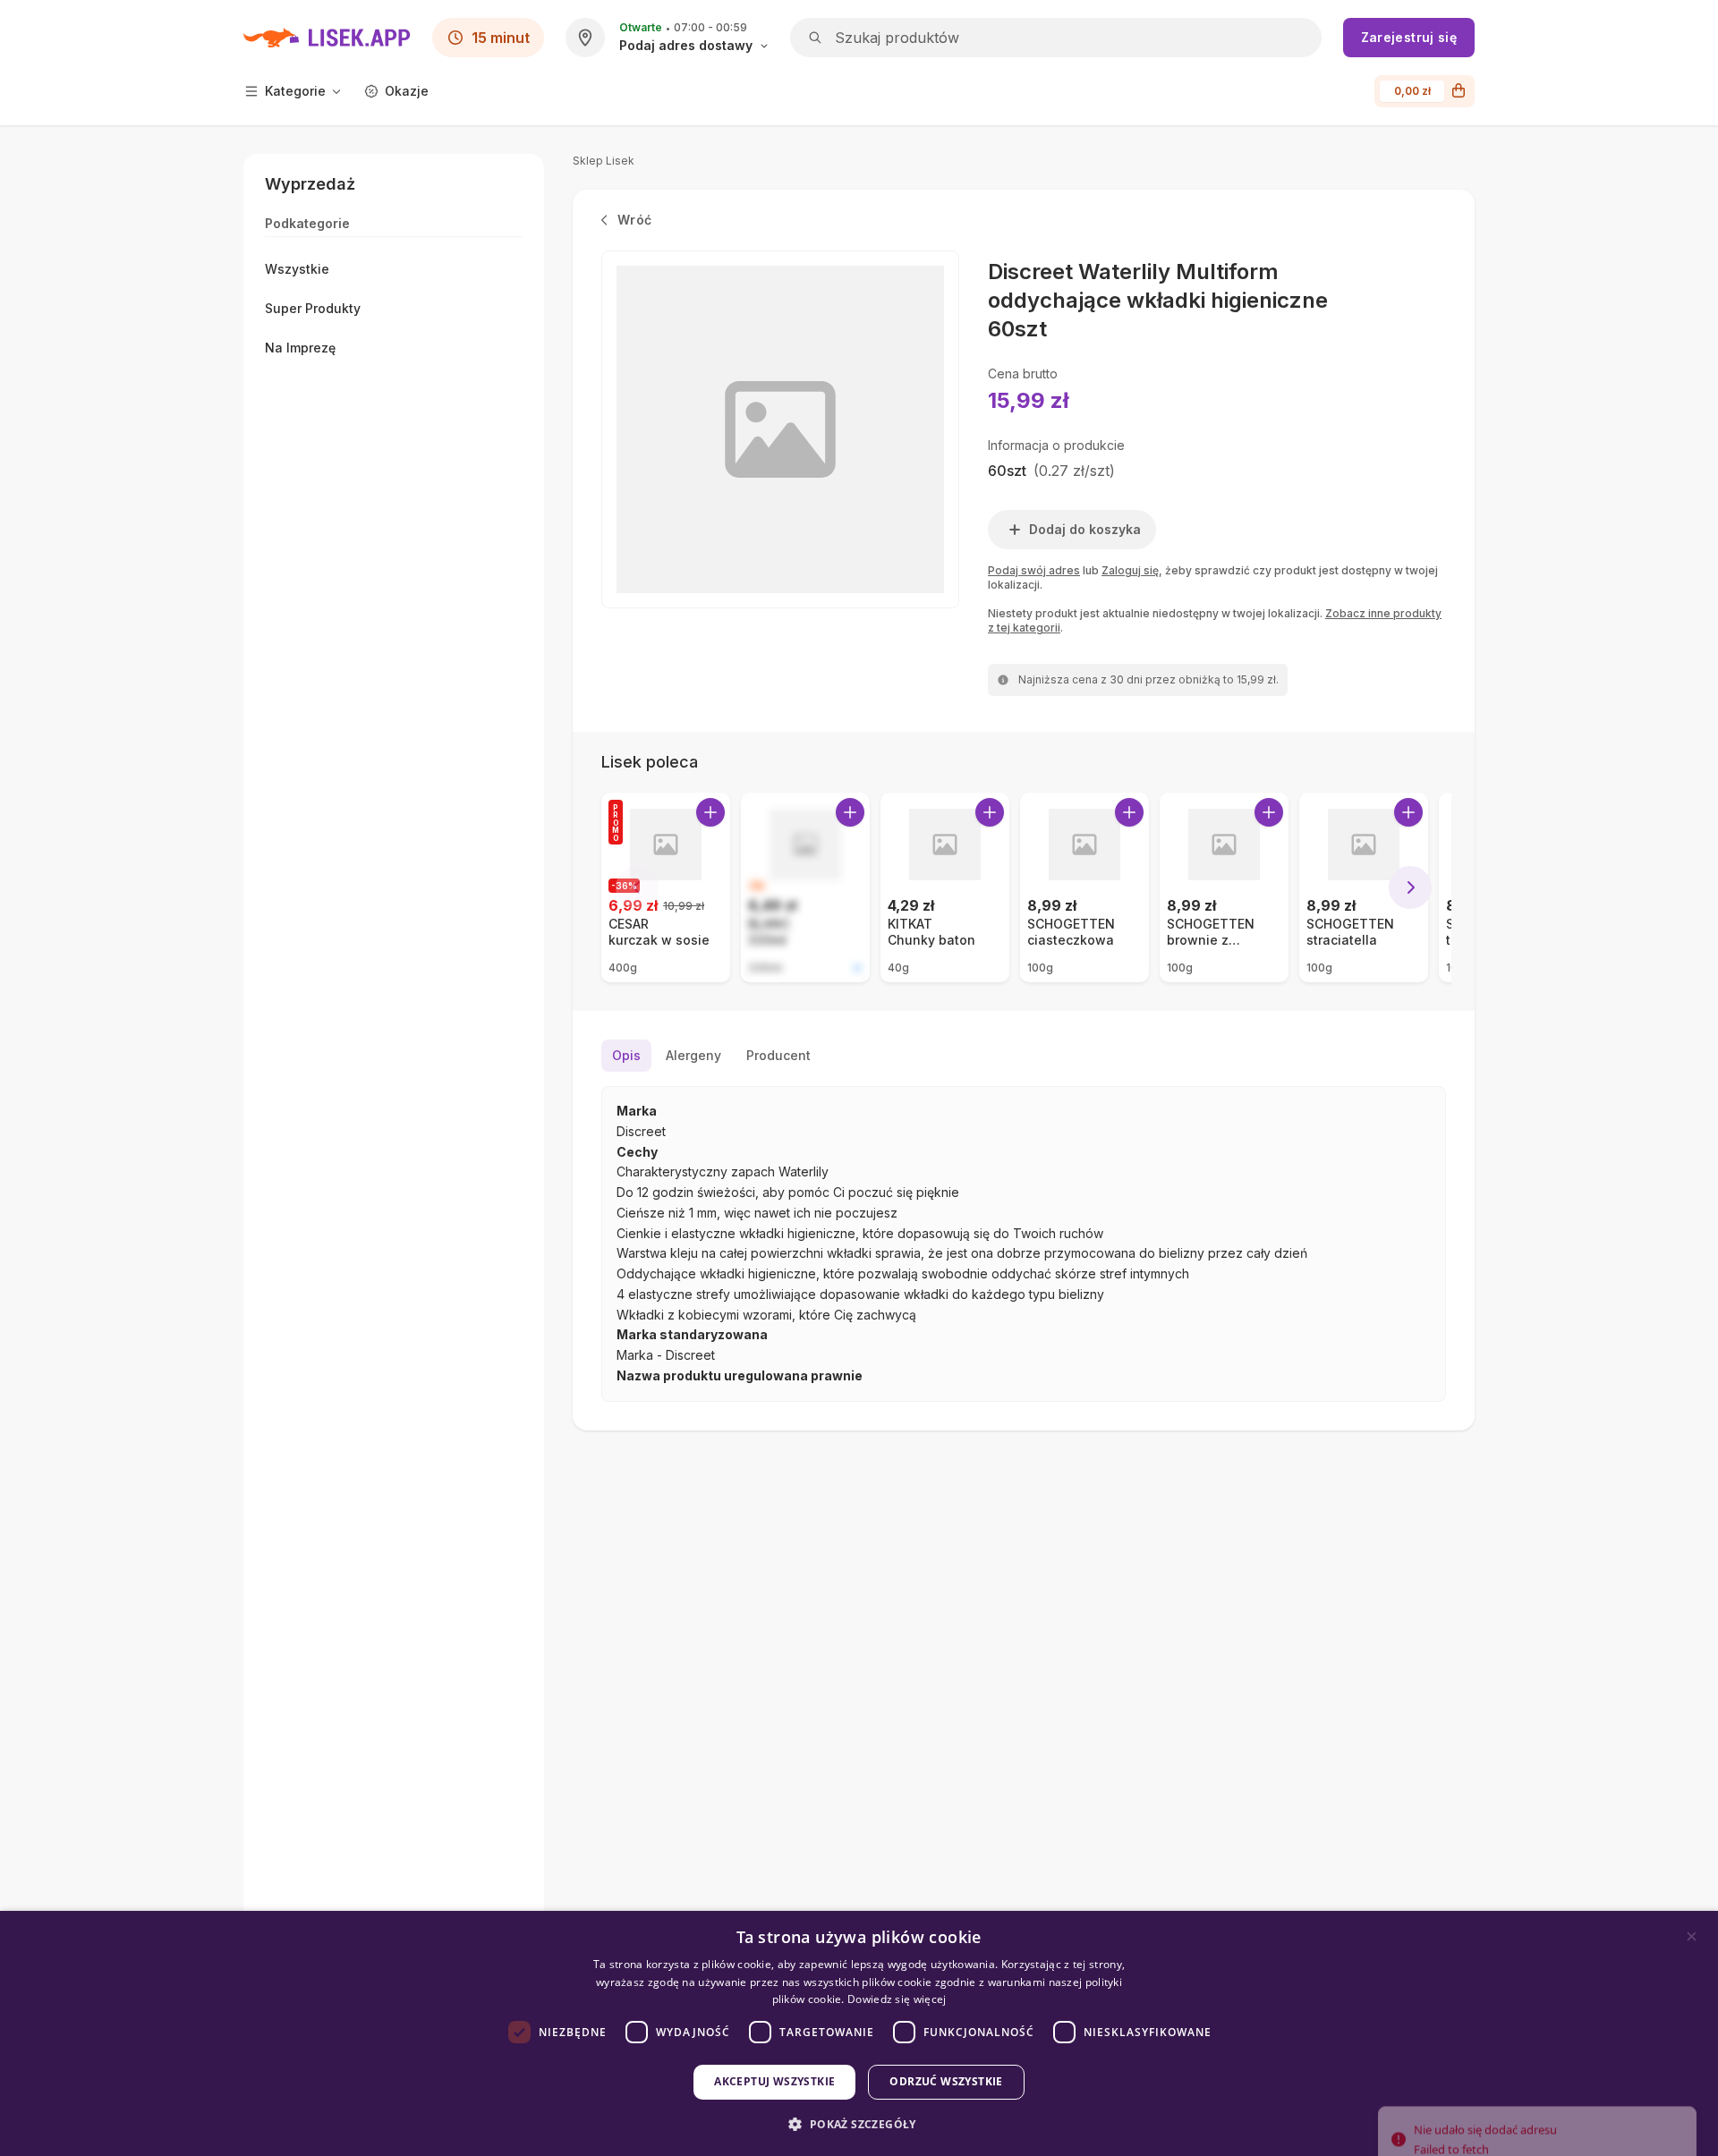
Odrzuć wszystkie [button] (946, 2081)
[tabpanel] (1024, 1244)
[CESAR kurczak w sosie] (666, 887)
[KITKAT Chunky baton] (945, 887)
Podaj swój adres (1034, 570)
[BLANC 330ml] (805, 887)
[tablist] (1024, 1056)
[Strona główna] (327, 38)
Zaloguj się (1130, 570)
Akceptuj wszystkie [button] (774, 2081)
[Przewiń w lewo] (637, 887)
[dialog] (859, 2033)
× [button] (1692, 1936)
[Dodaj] (710, 812)
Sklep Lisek (604, 161)
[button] (859, 2124)
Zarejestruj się (1409, 37)
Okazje (407, 91)
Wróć (634, 220)
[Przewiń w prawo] (1410, 887)
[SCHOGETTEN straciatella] (1364, 887)
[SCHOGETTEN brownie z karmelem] (1224, 887)
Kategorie (295, 91)
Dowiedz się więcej (897, 1999)
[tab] (626, 1056)
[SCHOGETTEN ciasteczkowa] (1084, 887)
